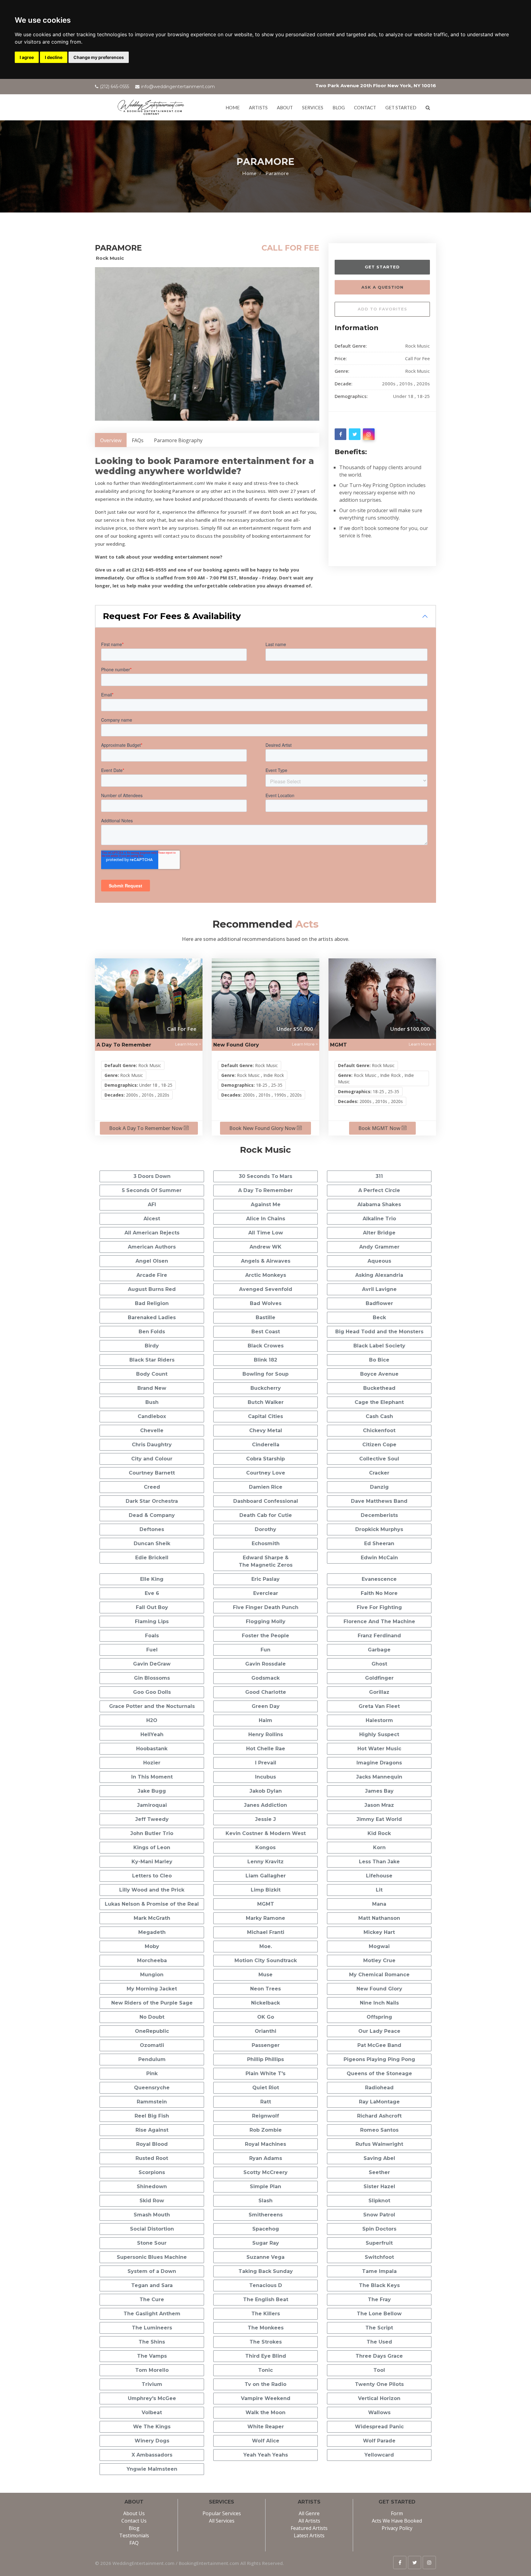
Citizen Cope (379, 1445)
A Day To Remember (124, 1045)
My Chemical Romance (379, 1975)
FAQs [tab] (138, 440)
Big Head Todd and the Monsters (379, 1332)
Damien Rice (266, 1487)
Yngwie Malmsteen (152, 2469)
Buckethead (379, 1388)
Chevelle (152, 1430)
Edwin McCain (379, 1558)
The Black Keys (379, 2285)
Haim (265, 1720)
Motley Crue (379, 1960)
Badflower (379, 1303)
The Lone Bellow (379, 2314)
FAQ (134, 2543)
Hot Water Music (379, 1749)
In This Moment (152, 1777)
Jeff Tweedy (152, 1819)
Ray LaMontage (379, 2102)
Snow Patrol (379, 2215)
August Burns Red (152, 1289)
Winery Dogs (152, 2441)
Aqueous (379, 1261)
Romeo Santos (379, 2130)
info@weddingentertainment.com (178, 87)
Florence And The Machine (379, 1621)
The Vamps (152, 2356)
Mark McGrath (152, 1918)
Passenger (266, 2045)
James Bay (379, 1791)
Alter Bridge (379, 1233)
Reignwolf (265, 2116)
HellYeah (152, 1734)
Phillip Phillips (265, 2059)
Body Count (152, 1374)
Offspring (379, 2017)
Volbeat (152, 2412)
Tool (379, 2370)
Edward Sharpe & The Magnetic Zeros (266, 1561)
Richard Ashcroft (379, 2116)
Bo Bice (379, 1360)
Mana (379, 1904)
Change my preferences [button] (99, 57)
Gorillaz (379, 1692)
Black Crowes (266, 1346)
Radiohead (379, 2088)
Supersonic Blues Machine (152, 2257)
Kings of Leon (152, 1847)
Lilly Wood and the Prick (152, 1890)
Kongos (265, 1847)
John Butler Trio (152, 1833)
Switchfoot (379, 2257)
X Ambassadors (152, 2455)
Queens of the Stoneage (379, 2073)
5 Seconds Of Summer (152, 1190)
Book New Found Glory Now (263, 1128)
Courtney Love (266, 1473)
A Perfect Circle (379, 1190)
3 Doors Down (152, 1176)
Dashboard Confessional (266, 1501)
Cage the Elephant (379, 1402)
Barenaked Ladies (152, 1317)
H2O (152, 1720)
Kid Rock (379, 1833)
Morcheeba (152, 1960)
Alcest (152, 1219)
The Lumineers (152, 2328)
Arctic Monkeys (266, 1275)
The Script (379, 2328)
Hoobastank (152, 1749)
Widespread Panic (379, 2427)
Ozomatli (152, 2045)
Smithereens (266, 2215)
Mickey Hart (379, 1932)
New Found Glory (236, 1045)
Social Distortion (152, 2229)
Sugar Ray (266, 2243)
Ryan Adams (266, 2158)
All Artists (309, 2521)
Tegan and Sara (152, 2285)
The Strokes (266, 2342)
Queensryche (152, 2088)
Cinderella (266, 1445)
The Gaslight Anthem (152, 2314)
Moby (152, 1946)
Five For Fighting (379, 1607)
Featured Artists (309, 2528)
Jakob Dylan (266, 1791)
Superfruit (379, 2243)
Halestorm (379, 1720)
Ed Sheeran (379, 1543)
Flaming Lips (152, 1621)
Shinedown (152, 2186)
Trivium (152, 2384)
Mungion (152, 1975)
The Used (379, 2342)
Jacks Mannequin (379, 1777)
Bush (152, 1402)
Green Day (266, 1706)
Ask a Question (382, 287)
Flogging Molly (266, 1621)
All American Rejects (152, 1233)
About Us (134, 2513)
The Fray (379, 2299)
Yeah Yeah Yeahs (266, 2455)
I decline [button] (54, 57)
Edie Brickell (152, 1558)
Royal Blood (152, 2144)
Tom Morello (152, 2370)
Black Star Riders (152, 1360)
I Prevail (266, 1763)
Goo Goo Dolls (152, 1692)
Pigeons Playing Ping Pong (379, 2059)
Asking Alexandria (379, 1275)
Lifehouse (379, 1876)
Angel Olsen (152, 1261)
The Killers (266, 2314)
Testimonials (134, 2535)
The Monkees (266, 2328)
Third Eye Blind (266, 2356)
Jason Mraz (379, 1805)
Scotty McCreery (265, 2172)
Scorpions (152, 2172)
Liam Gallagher (266, 1876)
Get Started (382, 267)
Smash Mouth (152, 2215)
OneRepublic (152, 2031)
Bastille (265, 1317)
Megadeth (152, 1932)
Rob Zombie (266, 2130)
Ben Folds (152, 1332)
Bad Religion (152, 1303)
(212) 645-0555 (114, 87)
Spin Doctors (379, 2229)
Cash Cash (379, 1416)
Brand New (152, 1388)
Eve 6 (152, 1593)
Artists (258, 107)
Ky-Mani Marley (152, 1862)
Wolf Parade (379, 2441)
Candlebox (152, 1416)
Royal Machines (265, 2144)
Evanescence (379, 1579)
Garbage (379, 1650)
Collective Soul (379, 1459)
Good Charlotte (266, 1692)
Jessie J (265, 1819)
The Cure (152, 2299)
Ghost (379, 1664)
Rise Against (152, 2130)
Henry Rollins (266, 1734)
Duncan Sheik (152, 1543)
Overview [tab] (111, 440)
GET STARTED (401, 107)
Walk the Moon (265, 2412)
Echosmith (266, 1543)
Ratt (266, 2102)
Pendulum (152, 2059)
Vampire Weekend (266, 2398)
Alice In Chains (266, 1219)
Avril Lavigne (379, 1289)
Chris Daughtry (152, 1445)
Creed (152, 1487)
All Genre (309, 2513)
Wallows (379, 2412)
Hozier (152, 1763)
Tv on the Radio (265, 2384)
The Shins (152, 2342)
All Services (222, 2521)
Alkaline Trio (379, 1219)
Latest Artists (309, 2535)
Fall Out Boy (152, 1607)
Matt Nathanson (379, 1918)
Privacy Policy (397, 2528)
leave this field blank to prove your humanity (350, 251)
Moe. (266, 1946)
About (285, 107)
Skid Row (152, 2201)
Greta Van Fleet (379, 1706)
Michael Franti (266, 1932)
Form (397, 2513)
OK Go (266, 2017)
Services (313, 107)
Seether (379, 2172)
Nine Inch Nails (379, 2003)
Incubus (265, 1777)
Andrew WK (265, 1247)
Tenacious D (266, 2285)
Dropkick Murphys (379, 1529)
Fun (265, 1650)
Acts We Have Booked (397, 2521)
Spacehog (266, 2229)
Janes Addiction (265, 1805)
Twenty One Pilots (379, 2384)
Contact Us (134, 2521)
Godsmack (265, 1678)
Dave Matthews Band (379, 1501)
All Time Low (266, 1233)
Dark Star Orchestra (152, 1501)
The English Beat (266, 2299)
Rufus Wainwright (379, 2144)
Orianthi (265, 2031)
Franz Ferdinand (379, 1636)
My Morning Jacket (152, 1989)
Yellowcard (379, 2455)
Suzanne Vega (265, 2257)
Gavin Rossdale (265, 1664)
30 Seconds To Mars (265, 1176)
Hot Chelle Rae (266, 1749)
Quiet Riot (266, 2088)
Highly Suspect (379, 1734)
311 (379, 1176)
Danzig (379, 1487)
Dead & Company (152, 1515)
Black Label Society (379, 1346)
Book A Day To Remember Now (146, 1128)
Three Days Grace (379, 2356)
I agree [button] (27, 57)
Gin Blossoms (152, 1678)
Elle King (152, 1579)
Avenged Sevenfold (266, 1289)
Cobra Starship (265, 1459)
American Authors (152, 1247)
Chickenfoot (379, 1430)
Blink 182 (265, 1360)
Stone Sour (152, 2243)
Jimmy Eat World (379, 1819)
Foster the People (265, 1636)
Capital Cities (265, 1416)
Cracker (379, 1473)
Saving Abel (379, 2158)
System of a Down (152, 2271)
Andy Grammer (379, 1247)
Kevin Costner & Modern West (266, 1833)
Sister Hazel (379, 2186)
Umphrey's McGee (152, 2398)
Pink (152, 2073)
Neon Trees (265, 1989)
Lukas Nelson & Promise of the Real (152, 1904)
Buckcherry (266, 1388)
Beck (379, 1317)
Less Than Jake (379, 1862)
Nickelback (265, 2003)
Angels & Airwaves (266, 1261)
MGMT (338, 1045)
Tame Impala (379, 2271)
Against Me (266, 1204)
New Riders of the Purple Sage (152, 2003)
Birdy (152, 1346)
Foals (152, 1636)
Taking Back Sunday (266, 2271)
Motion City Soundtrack (266, 1960)
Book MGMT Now (380, 1128)
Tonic (265, 2370)
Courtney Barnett (152, 1473)
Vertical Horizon (379, 2398)
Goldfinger (379, 1678)
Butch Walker (266, 1402)
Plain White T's (265, 2073)
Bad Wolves (266, 1303)
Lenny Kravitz (265, 1862)
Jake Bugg (152, 1791)
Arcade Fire (152, 1275)
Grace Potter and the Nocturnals (152, 1706)
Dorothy (265, 1529)
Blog (339, 107)
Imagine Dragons (379, 1763)
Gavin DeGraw (152, 1664)
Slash (265, 2201)
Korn (379, 1847)
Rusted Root (152, 2158)
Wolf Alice (266, 2441)
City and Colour (152, 1459)
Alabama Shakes (379, 1204)
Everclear (266, 1593)
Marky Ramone (265, 1918)
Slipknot (379, 2201)
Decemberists (379, 1515)
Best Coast (266, 1332)
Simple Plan (265, 2186)
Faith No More (379, 1593)
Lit (379, 1890)
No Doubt (152, 2017)
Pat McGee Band (379, 2045)
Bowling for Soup (265, 1374)
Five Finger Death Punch (266, 1607)
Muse (265, 1975)
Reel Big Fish (152, 2116)
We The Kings (152, 2427)
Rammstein (152, 2102)
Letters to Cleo (152, 1876)
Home (233, 107)
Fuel (152, 1650)
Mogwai (379, 1946)
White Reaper (266, 2427)
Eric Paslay (265, 1579)
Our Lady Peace (379, 2031)
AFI (152, 1204)
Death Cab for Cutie (266, 1515)
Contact (365, 107)
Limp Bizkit (266, 1890)
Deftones (152, 1529)
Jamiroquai (152, 1805)
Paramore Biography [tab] (178, 440)
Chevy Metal (266, 1430)
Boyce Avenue (379, 1374)
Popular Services (222, 2513)
